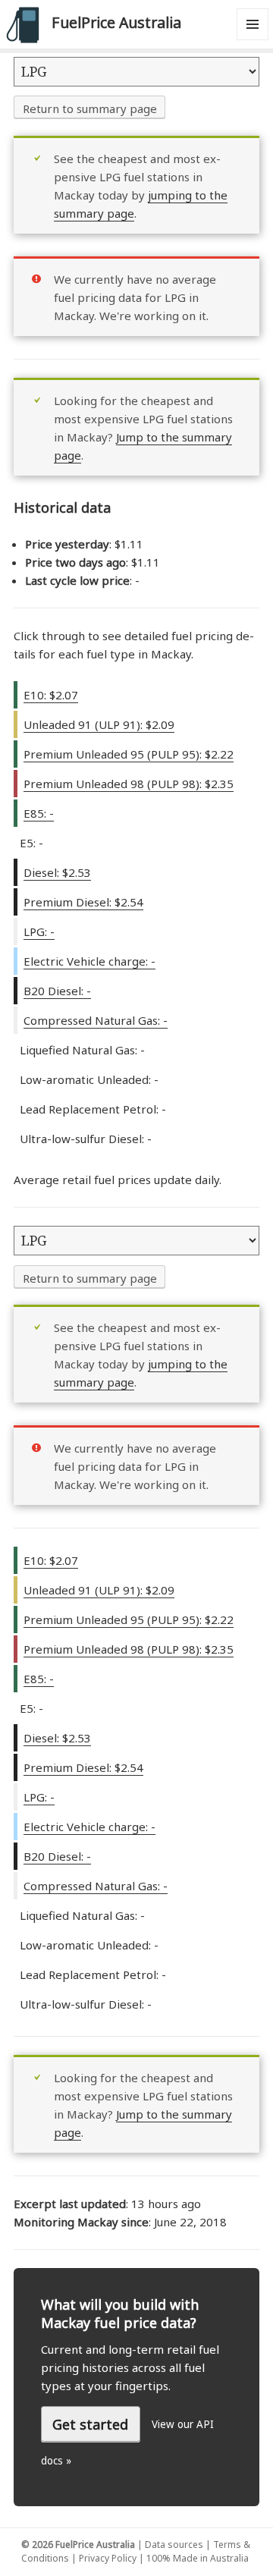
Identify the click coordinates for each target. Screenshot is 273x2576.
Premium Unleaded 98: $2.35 (129, 784)
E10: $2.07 (51, 695)
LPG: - (39, 931)
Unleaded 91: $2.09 (99, 724)
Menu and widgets (253, 40)
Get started (90, 2424)
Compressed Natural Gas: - (96, 1020)
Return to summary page (90, 108)
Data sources (174, 2545)
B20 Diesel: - (57, 991)
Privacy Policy (108, 2558)
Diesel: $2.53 (57, 872)
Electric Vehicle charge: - (89, 961)
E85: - (39, 813)
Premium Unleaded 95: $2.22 (129, 754)
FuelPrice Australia (116, 22)
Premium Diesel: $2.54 (83, 902)
